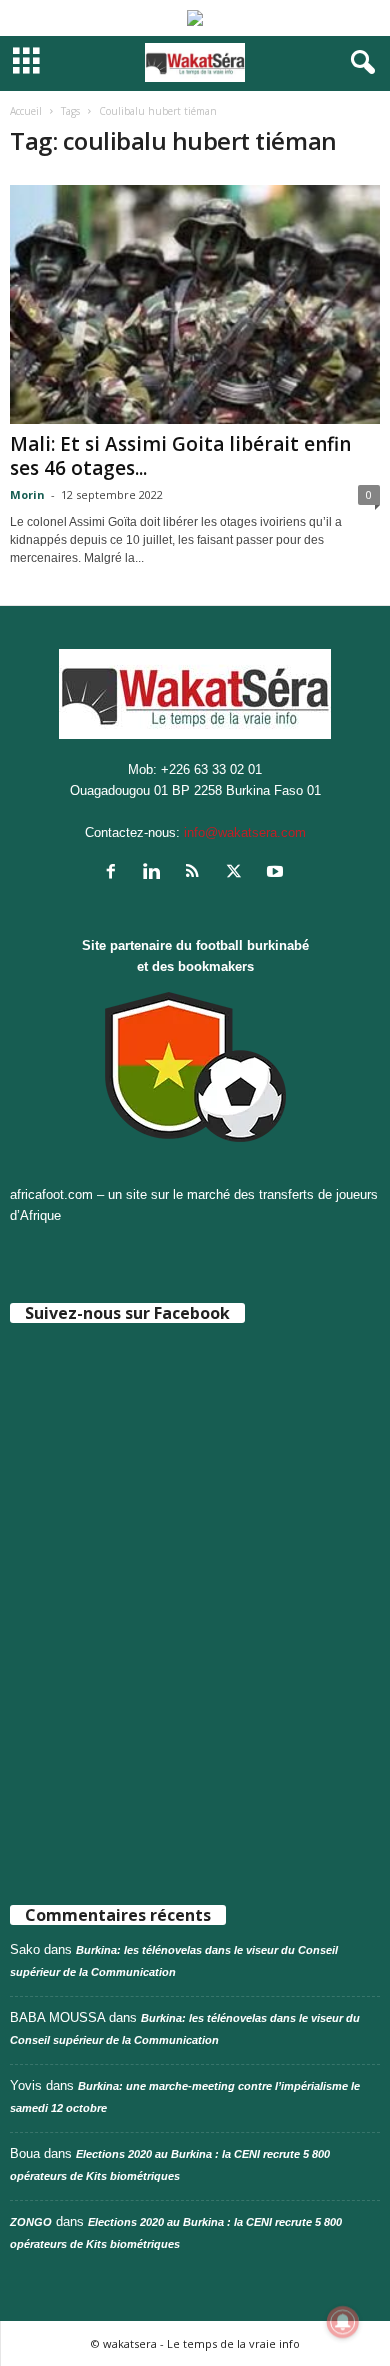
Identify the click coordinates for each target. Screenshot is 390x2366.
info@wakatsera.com (245, 832)
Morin (27, 494)
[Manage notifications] (343, 2322)
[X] (238, 873)
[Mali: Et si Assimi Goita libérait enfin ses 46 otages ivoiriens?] (195, 304)
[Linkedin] (156, 873)
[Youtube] (277, 873)
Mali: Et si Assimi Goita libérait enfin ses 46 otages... (180, 456)
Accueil (26, 111)
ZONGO (31, 2222)
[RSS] (197, 873)
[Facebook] (115, 873)
